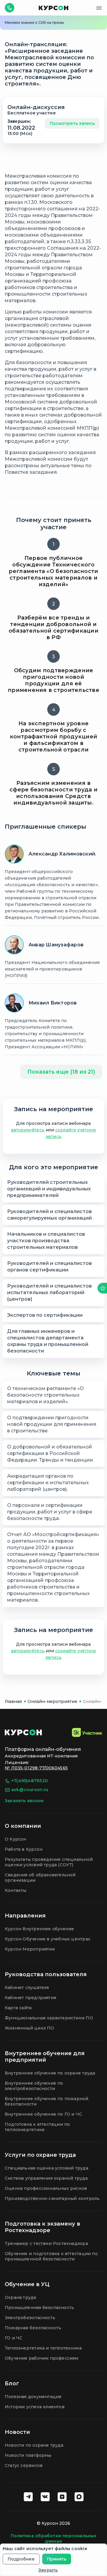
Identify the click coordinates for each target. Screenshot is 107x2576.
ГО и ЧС (14, 2338)
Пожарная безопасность (33, 2328)
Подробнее (21, 2559)
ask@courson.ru (30, 1790)
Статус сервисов (24, 2465)
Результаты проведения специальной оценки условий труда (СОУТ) (49, 1862)
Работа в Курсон (24, 1849)
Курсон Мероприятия (30, 1949)
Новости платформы (28, 2455)
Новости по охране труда (34, 2445)
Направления (25, 1916)
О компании (23, 1826)
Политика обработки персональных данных (53, 2538)
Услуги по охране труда (40, 2155)
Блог (12, 2384)
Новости (17, 2432)
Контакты (16, 1890)
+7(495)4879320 (30, 1781)
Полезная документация (33, 2397)
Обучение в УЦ (27, 2284)
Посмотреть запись (72, 123)
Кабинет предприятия (30, 1998)
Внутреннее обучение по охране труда (50, 2073)
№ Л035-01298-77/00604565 (36, 1768)
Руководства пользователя (46, 1974)
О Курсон (16, 1839)
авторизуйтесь (28, 1130)
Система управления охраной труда (46, 2178)
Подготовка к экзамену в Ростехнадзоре (43, 2227)
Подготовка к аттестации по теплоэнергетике (37, 2127)
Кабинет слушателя (27, 1987)
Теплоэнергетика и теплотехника (43, 2348)
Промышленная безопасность (39, 2308)
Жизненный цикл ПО (30, 2028)
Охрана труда (21, 2297)
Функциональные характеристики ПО (49, 2018)
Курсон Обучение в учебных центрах (48, 1939)
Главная (13, 1701)
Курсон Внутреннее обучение (39, 1929)
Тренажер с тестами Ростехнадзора (46, 2243)
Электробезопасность (30, 2318)
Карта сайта (18, 2008)
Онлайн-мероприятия (52, 1701)
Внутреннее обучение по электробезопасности (34, 2086)
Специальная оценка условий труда (47, 2168)
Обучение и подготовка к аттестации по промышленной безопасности (51, 2256)
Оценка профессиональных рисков (46, 2188)
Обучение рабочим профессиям (42, 2358)
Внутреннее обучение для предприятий (45, 2057)
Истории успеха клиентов (35, 2407)
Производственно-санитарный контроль (52, 2198)
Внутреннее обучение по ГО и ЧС (43, 2114)
